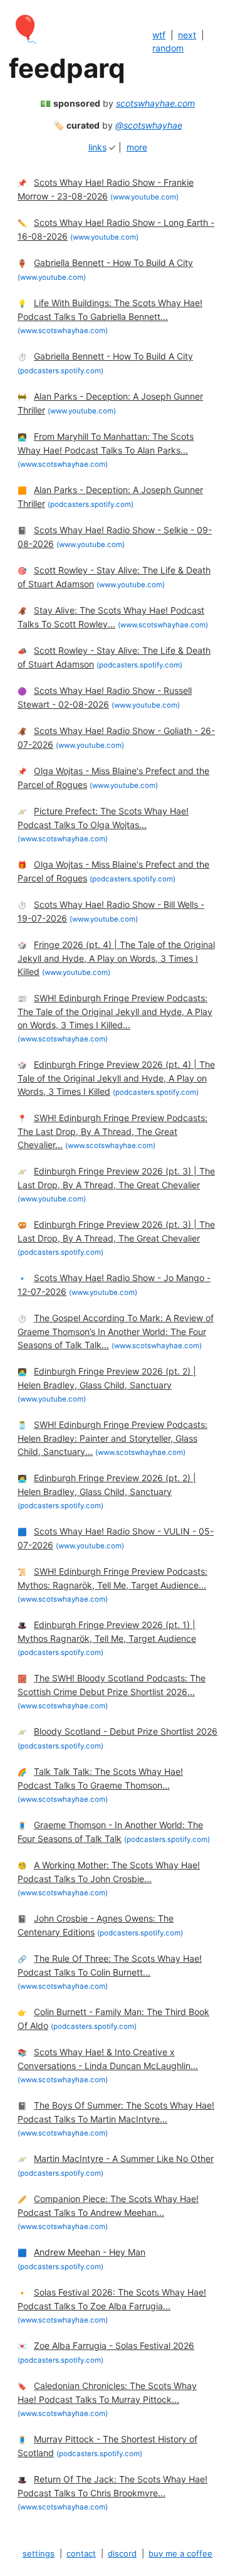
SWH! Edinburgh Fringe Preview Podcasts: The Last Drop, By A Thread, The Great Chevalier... (112, 1131)
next (187, 35)
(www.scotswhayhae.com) (63, 331)
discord (122, 2553)
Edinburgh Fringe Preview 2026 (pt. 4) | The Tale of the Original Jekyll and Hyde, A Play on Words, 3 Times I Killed (116, 1078)
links (97, 147)
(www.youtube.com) (144, 197)
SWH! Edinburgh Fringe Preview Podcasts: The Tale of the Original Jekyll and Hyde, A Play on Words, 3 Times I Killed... (115, 1011)
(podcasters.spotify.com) (60, 371)
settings (39, 2553)
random (168, 48)
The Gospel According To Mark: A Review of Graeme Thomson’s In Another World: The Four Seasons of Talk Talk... (116, 1331)
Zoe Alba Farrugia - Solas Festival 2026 (114, 2345)
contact (81, 2553)
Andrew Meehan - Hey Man (90, 2252)
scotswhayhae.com (155, 103)
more (137, 147)
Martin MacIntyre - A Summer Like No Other (124, 2158)
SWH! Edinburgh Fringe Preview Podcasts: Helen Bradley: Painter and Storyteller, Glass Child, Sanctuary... (112, 1438)
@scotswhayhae (149, 125)
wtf (159, 35)
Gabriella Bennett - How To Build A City (113, 263)
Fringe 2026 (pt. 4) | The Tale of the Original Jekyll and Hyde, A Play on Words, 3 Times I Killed (116, 958)
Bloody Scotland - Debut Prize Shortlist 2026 (126, 1731)
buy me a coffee (180, 2553)
